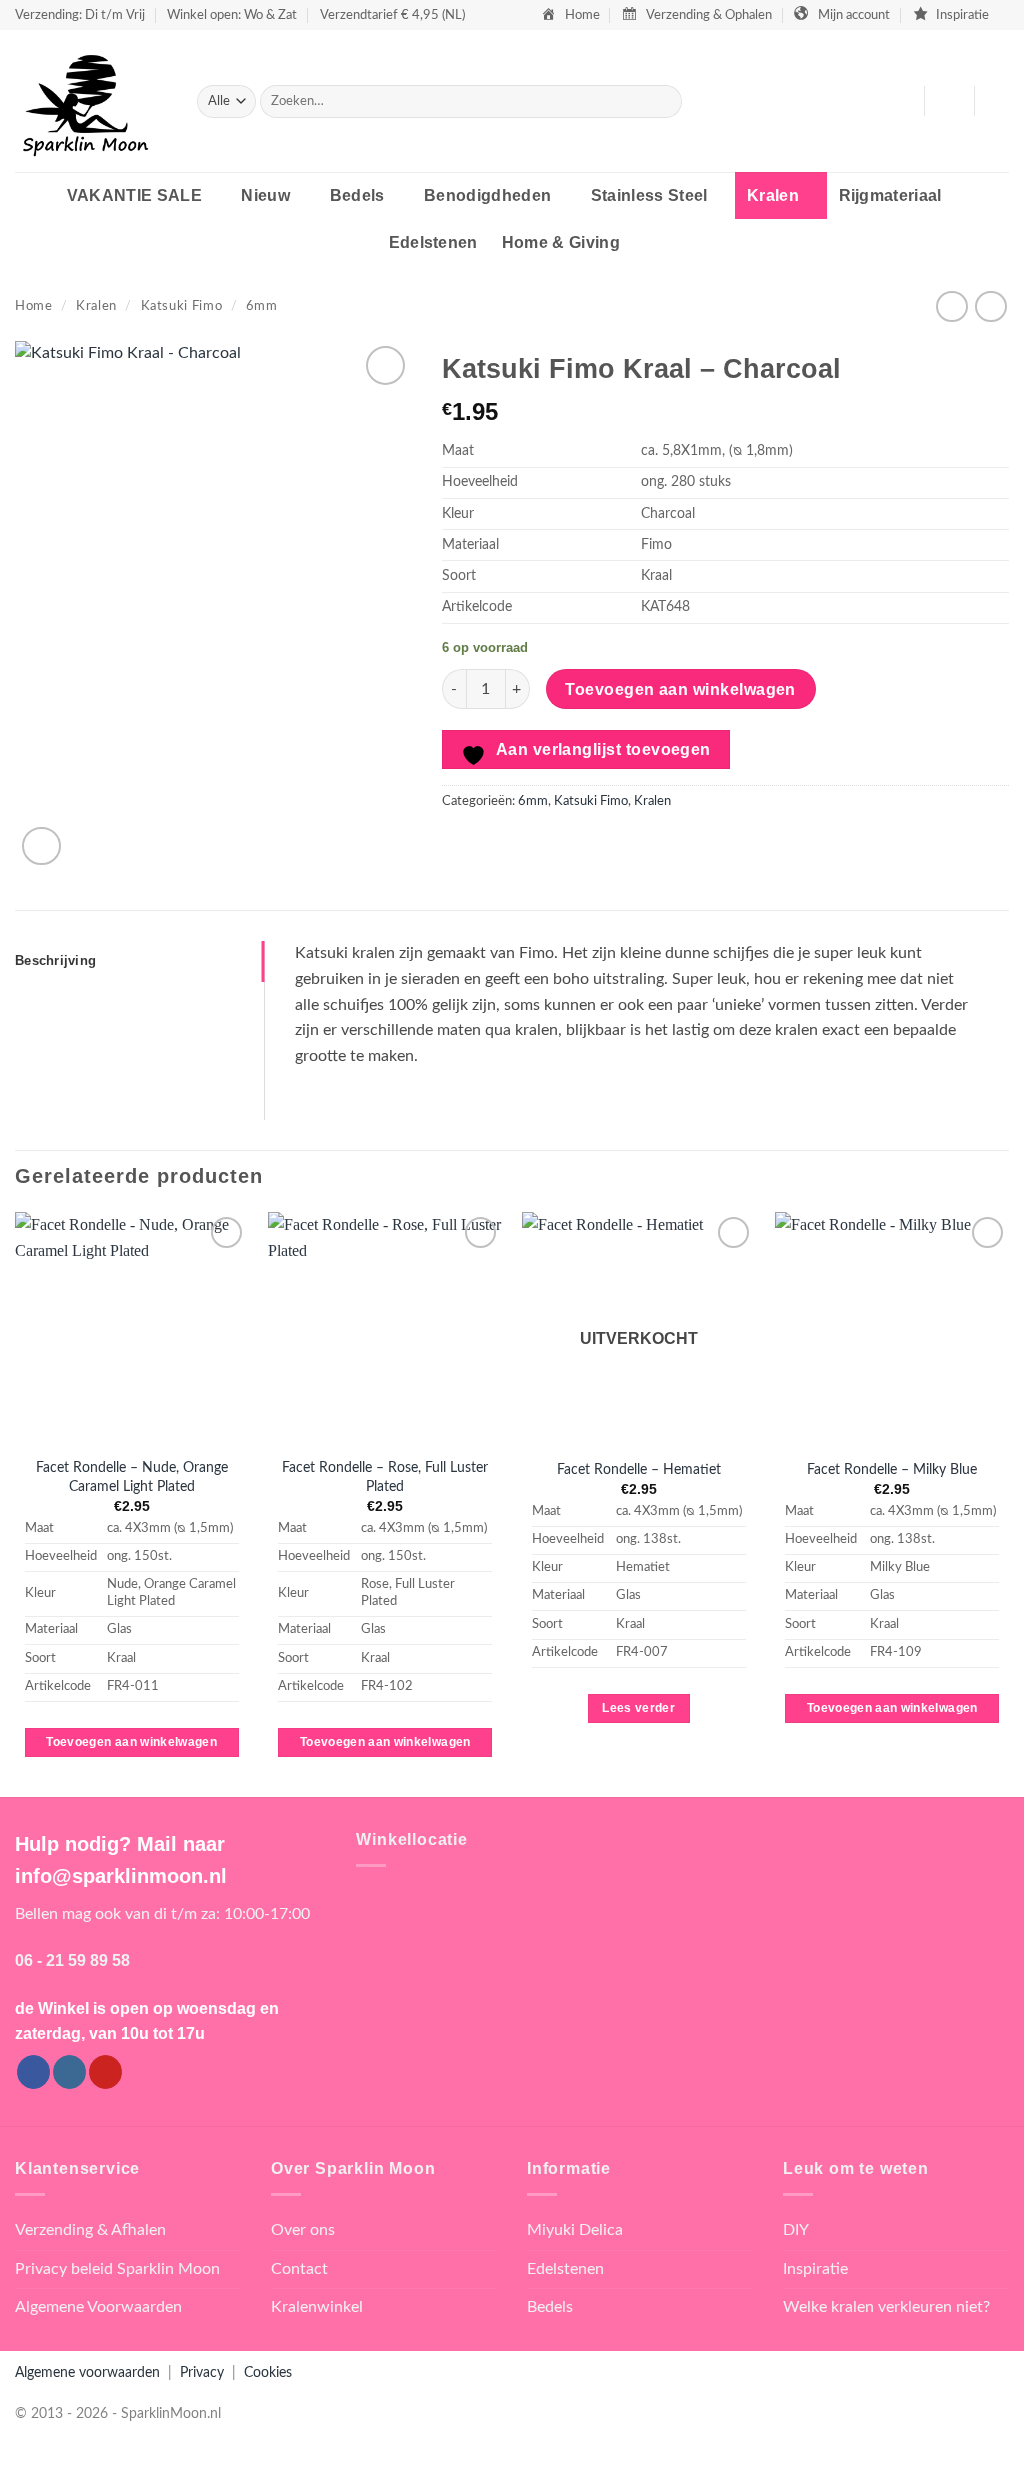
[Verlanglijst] (901, 101)
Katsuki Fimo (182, 306)
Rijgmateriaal (890, 195)
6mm (262, 306)
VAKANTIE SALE (134, 195)
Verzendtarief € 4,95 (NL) (392, 15)
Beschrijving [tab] (55, 960)
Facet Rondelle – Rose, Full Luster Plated (385, 1477)
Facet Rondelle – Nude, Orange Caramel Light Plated (132, 1477)
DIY (796, 2230)
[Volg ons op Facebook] (33, 2072)
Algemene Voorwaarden (98, 2307)
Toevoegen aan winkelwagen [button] (131, 1742)
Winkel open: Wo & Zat (232, 15)
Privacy (202, 2372)
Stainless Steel (649, 195)
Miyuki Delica (575, 2230)
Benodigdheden (487, 195)
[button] (949, 101)
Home (34, 306)
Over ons (303, 2230)
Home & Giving (561, 242)
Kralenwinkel (317, 2307)
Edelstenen (433, 242)
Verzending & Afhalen (90, 2230)
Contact (299, 2269)
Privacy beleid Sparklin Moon (117, 2269)
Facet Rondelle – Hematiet (639, 1469)
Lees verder (638, 1708)
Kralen (773, 195)
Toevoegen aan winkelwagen (680, 689)
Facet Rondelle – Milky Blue (892, 1469)
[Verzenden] (663, 102)
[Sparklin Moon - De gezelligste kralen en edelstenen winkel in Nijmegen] (91, 101)
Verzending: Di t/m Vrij (80, 15)
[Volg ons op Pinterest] (105, 2072)
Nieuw (265, 195)
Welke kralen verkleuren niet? (886, 2307)
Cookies (268, 2372)
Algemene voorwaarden (87, 2372)
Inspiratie (815, 2269)
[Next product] (951, 306)
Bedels (357, 195)
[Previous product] (990, 306)
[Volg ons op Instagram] (69, 2072)
